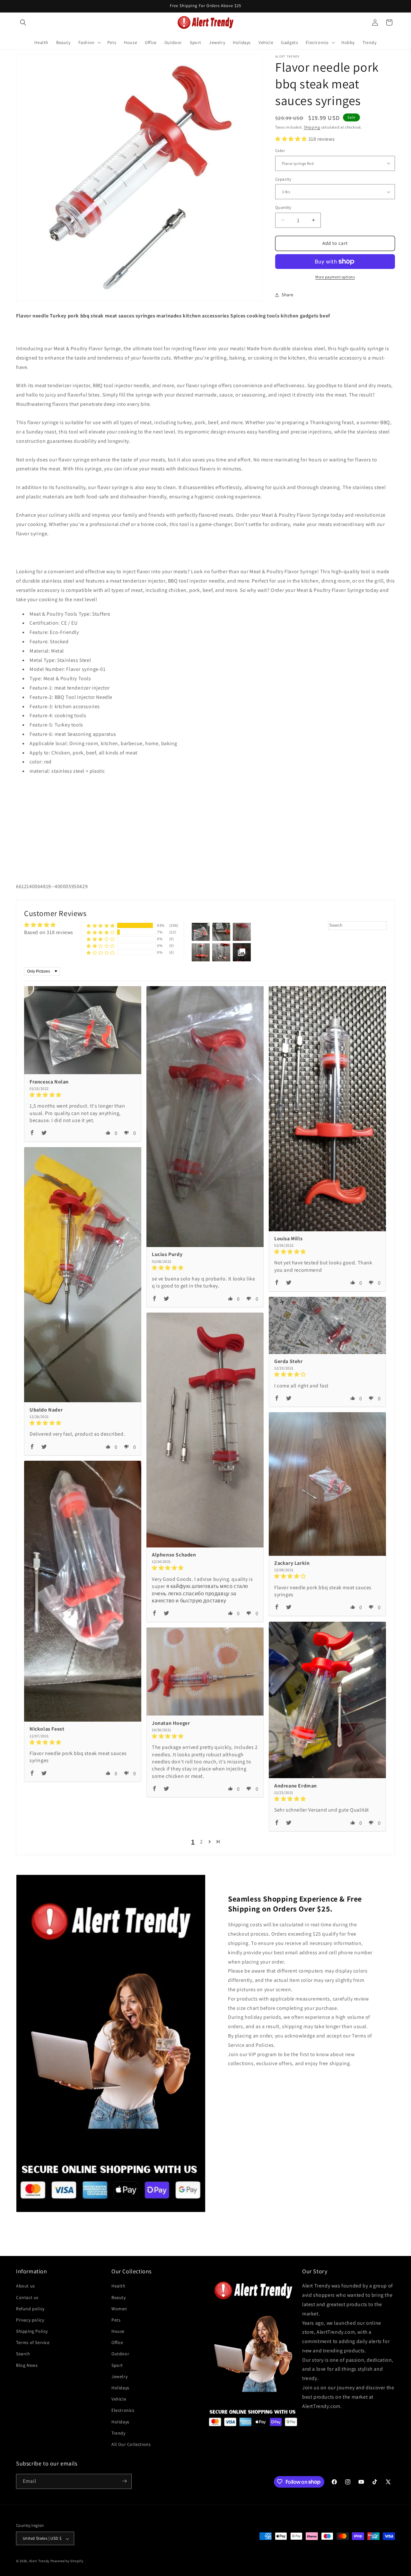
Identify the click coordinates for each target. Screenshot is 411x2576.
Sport (117, 2365)
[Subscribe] (124, 2481)
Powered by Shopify (67, 2561)
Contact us (27, 2297)
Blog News (27, 2365)
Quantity (283, 207)
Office (117, 2342)
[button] (23, 22)
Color (280, 151)
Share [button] (288, 295)
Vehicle (119, 2399)
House (118, 2331)
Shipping (312, 127)
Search (23, 2354)
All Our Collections (131, 2444)
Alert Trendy (39, 2561)
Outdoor (120, 2354)
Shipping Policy (32, 2331)
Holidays (120, 2388)
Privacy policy (30, 2320)
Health (118, 2286)
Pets (116, 2320)
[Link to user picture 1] (83, 1030)
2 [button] (201, 1842)
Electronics (123, 2410)
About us (26, 2286)
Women (119, 2308)
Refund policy (30, 2308)
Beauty (119, 2297)
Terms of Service (33, 2342)
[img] (83, 1095)
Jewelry (119, 2376)
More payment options (335, 277)
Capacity (283, 179)
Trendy (118, 2433)
